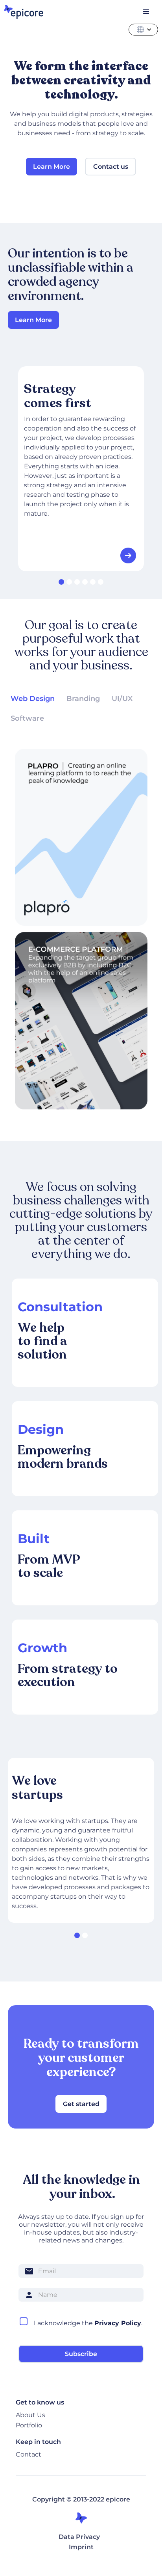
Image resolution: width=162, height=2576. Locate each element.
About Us (30, 2415)
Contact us (111, 167)
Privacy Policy (118, 2323)
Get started (81, 2104)
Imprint (81, 2547)
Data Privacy (79, 2537)
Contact (29, 2454)
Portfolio (29, 2425)
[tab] (33, 699)
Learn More (33, 320)
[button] (150, 30)
